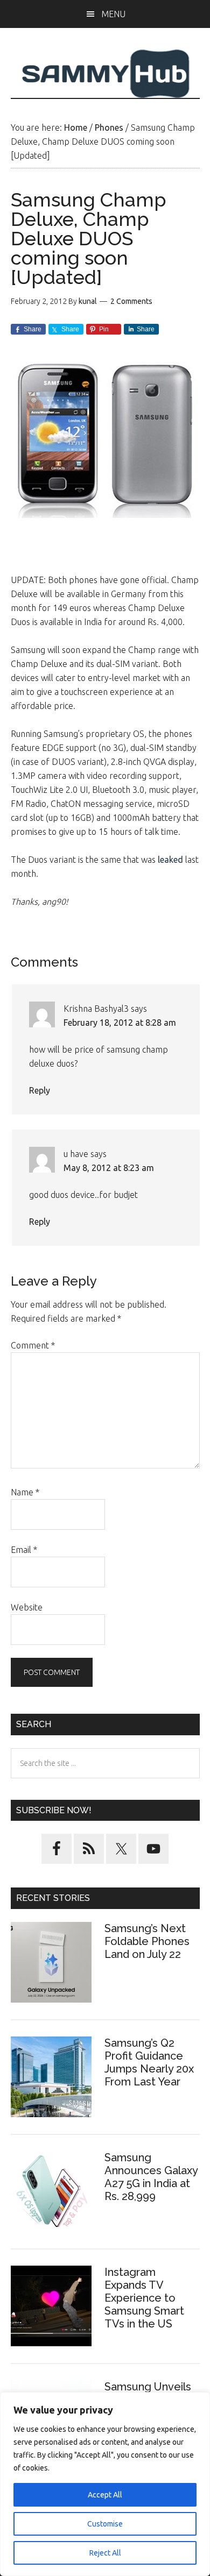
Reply (40, 1090)
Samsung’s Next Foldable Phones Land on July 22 (147, 1941)
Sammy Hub (105, 74)
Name (25, 1492)
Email (24, 1550)
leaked (170, 860)
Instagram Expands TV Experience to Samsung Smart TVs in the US (144, 2298)
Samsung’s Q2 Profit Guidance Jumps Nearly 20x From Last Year (149, 2062)
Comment (33, 1345)
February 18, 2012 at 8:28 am (120, 1023)
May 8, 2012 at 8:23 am (109, 1168)
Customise (105, 2524)
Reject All (105, 2553)
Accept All (105, 2495)
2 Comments (131, 301)
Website (27, 1607)
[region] (105, 2484)
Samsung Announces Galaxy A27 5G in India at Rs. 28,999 (151, 2177)
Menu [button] (113, 14)
